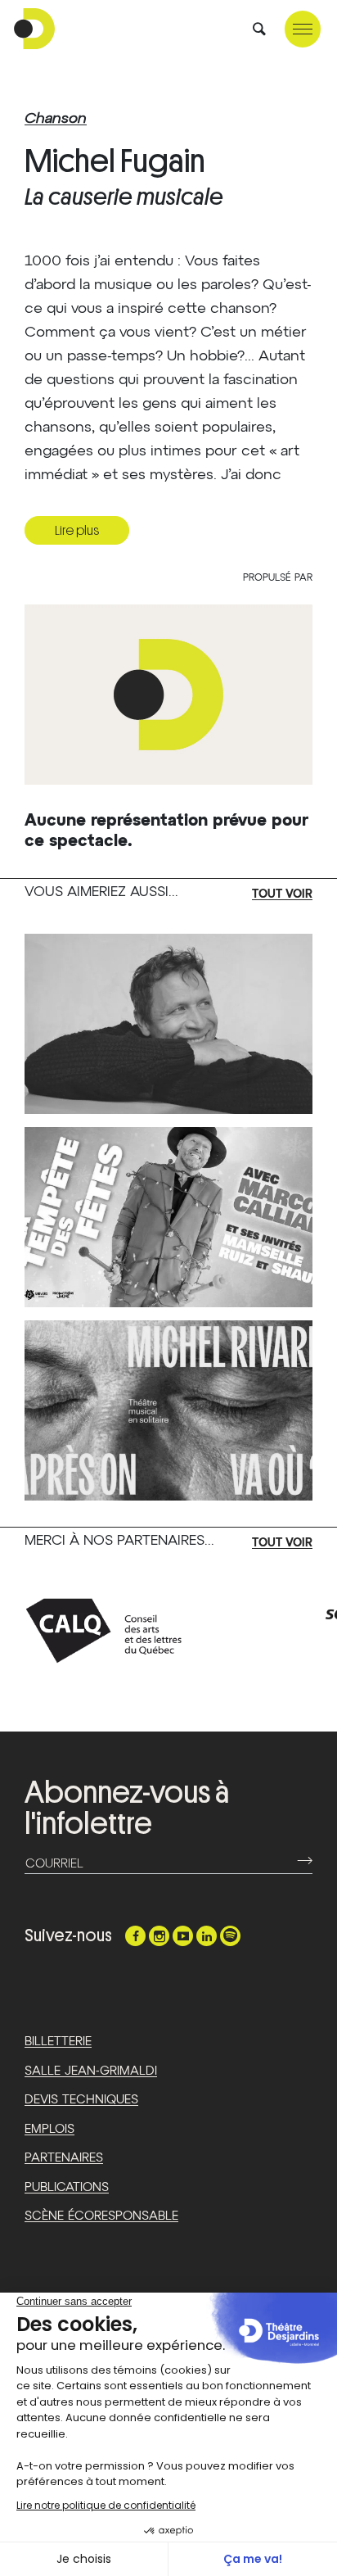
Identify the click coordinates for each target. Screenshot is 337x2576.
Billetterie (58, 2042)
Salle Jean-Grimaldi (91, 2071)
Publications (67, 2187)
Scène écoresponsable (101, 2216)
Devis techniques (81, 2100)
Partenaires (64, 2158)
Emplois (49, 2129)
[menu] (303, 29)
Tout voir (282, 894)
